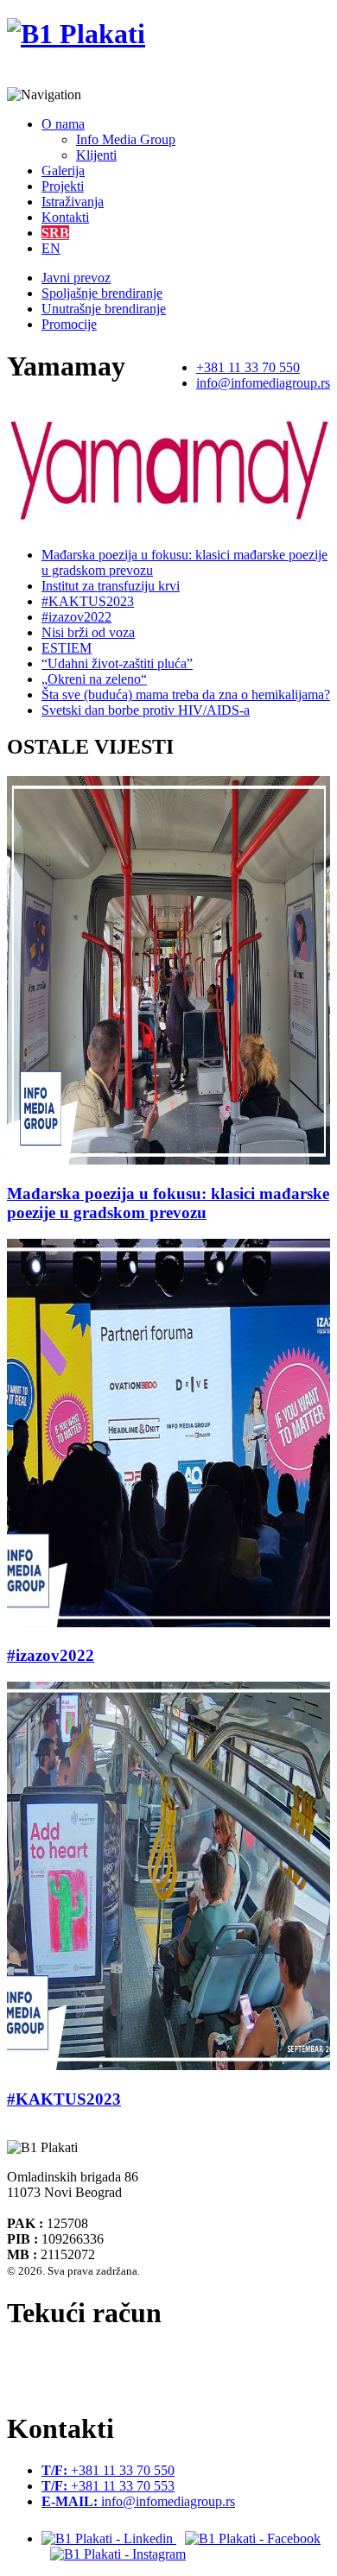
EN (51, 248)
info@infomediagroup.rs (263, 383)
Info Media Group (126, 139)
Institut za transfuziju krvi (111, 586)
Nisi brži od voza (88, 632)
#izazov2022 (76, 617)
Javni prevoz (76, 278)
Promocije (69, 324)
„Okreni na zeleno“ (94, 679)
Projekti (63, 186)
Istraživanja (73, 202)
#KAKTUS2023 (88, 601)
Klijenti (96, 155)
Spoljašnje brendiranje (102, 293)
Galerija (63, 170)
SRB (55, 233)
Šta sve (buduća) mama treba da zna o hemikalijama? (186, 695)
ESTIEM (67, 648)
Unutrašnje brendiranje (104, 309)
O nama (63, 124)
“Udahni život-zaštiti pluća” (117, 663)
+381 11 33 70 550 (248, 367)
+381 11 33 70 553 (108, 2486)
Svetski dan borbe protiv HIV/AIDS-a (146, 710)
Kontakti (65, 217)
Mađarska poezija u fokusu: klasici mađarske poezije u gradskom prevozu (168, 1203)
